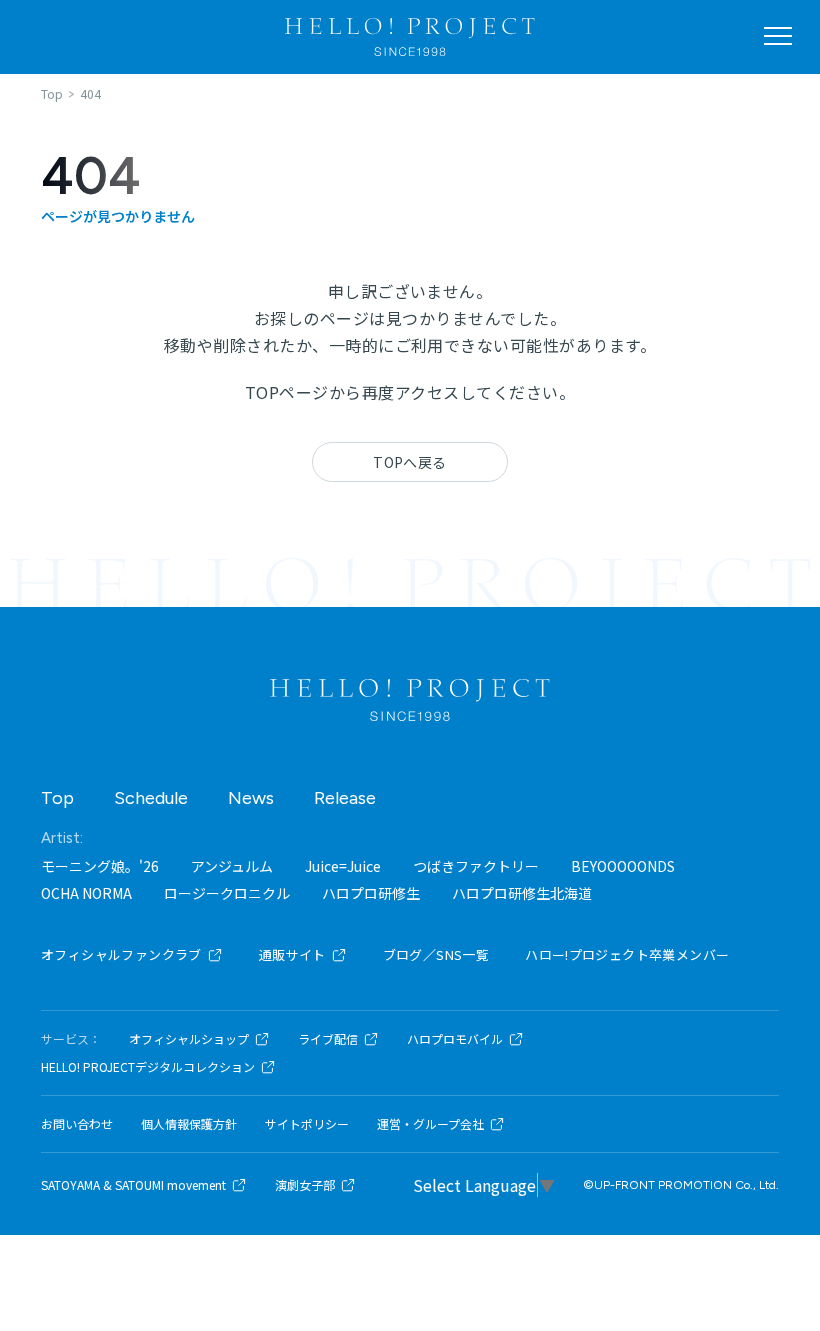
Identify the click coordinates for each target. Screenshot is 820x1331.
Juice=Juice (343, 866)
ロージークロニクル (227, 893)
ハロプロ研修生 (371, 893)
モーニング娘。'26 (100, 866)
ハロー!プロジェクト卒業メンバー (627, 954)
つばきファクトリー (476, 866)
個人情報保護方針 (189, 1124)
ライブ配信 (328, 1039)
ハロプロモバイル (455, 1039)
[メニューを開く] (778, 36)
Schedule (151, 798)
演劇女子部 (305, 1185)
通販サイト (292, 954)
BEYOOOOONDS (623, 866)
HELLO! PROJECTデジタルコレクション (148, 1067)
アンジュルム (232, 866)
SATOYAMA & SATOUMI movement (133, 1185)
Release (345, 798)
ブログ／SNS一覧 (436, 954)
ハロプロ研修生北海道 (522, 893)
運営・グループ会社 (430, 1124)
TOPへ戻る (410, 462)
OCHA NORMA (86, 893)
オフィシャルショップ (189, 1039)
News (251, 798)
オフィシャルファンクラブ (121, 954)
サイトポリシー (307, 1124)
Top (57, 798)
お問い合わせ (77, 1124)
